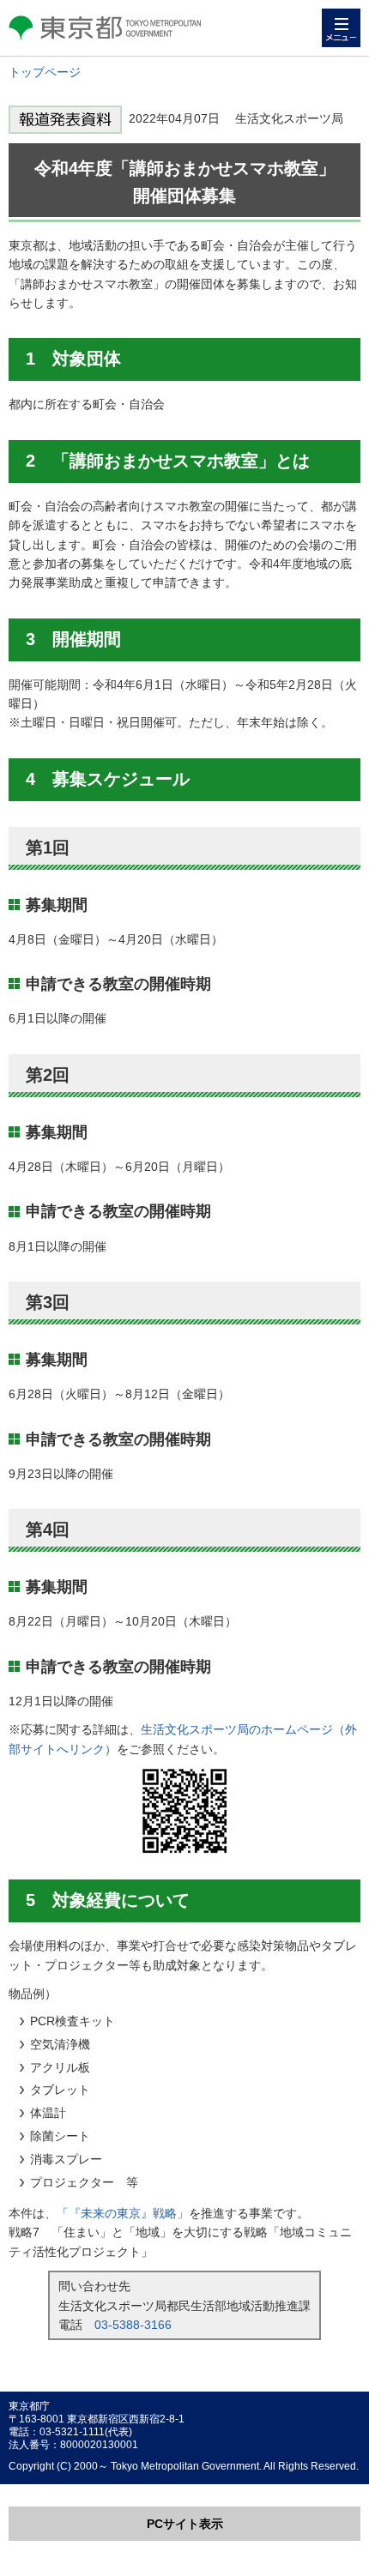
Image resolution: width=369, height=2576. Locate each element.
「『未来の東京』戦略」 (123, 2213)
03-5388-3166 (133, 2325)
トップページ (45, 72)
